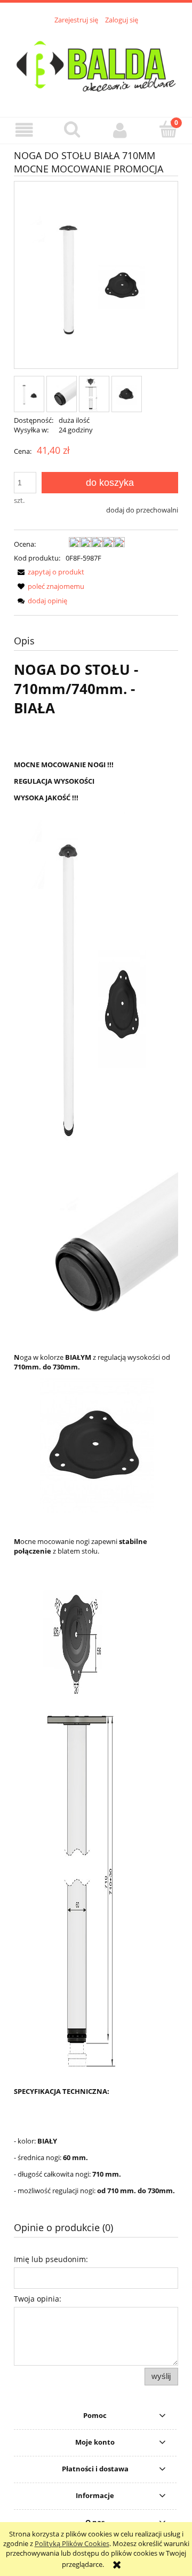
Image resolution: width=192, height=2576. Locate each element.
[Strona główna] (96, 65)
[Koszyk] (168, 129)
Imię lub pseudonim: (51, 2259)
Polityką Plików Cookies (72, 2543)
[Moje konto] (120, 130)
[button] (24, 130)
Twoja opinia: (38, 2299)
